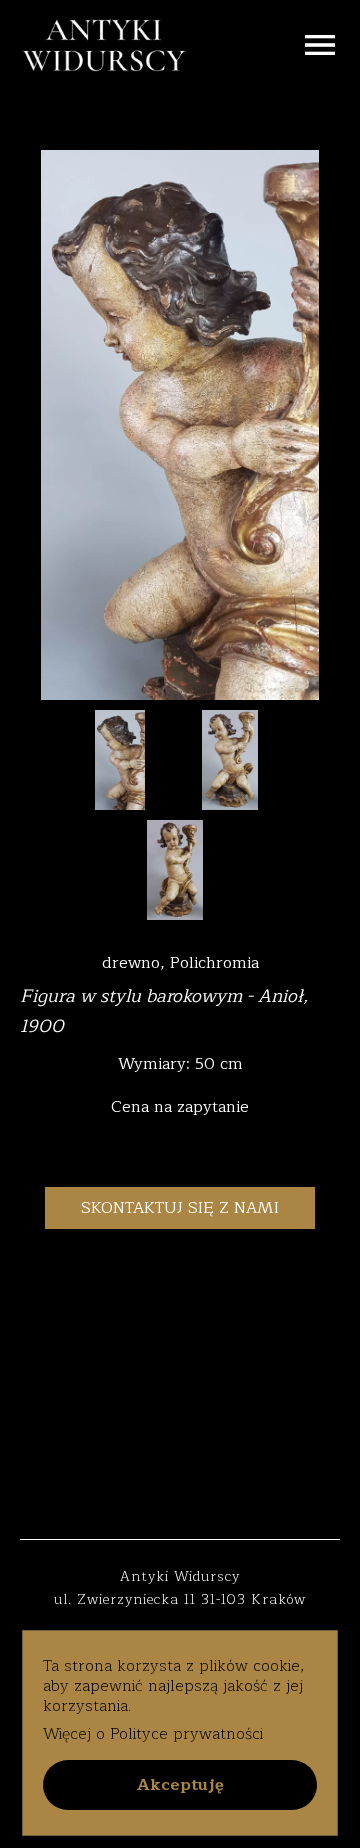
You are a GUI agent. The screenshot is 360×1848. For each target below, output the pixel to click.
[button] (180, 1785)
